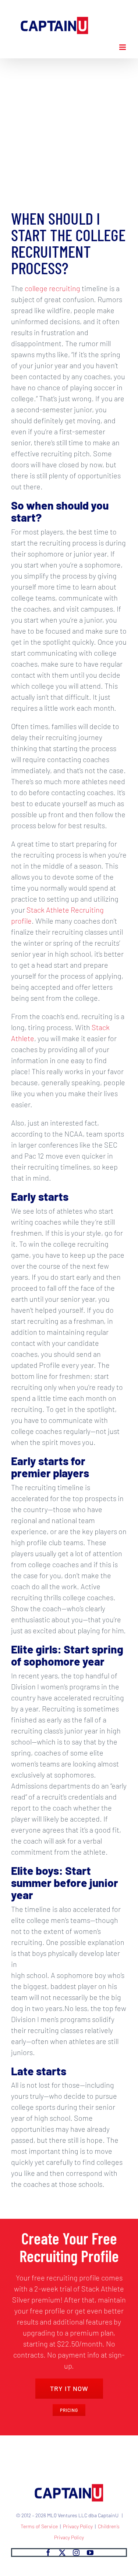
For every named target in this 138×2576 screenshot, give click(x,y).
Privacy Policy (78, 2526)
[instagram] (76, 2553)
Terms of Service (39, 2526)
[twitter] (62, 2553)
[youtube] (90, 2553)
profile (21, 921)
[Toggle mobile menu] (123, 47)
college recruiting (52, 288)
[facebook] (48, 2553)
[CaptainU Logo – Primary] (69, 2484)
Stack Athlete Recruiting (65, 910)
